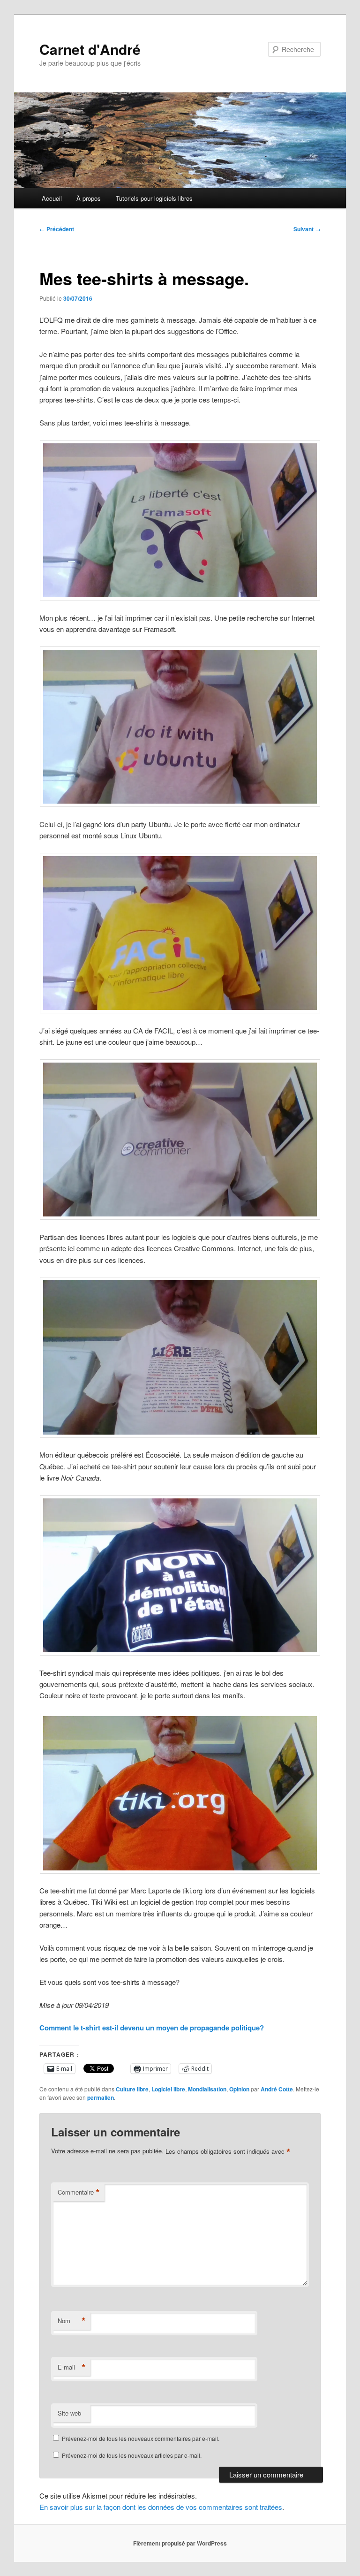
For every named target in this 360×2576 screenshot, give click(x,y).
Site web (69, 2413)
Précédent (57, 229)
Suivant (307, 229)
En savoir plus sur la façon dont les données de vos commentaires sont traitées (161, 2507)
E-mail (72, 2367)
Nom (72, 2321)
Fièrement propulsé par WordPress (180, 2543)
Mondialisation (207, 2089)
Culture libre (132, 2089)
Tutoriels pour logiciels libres (154, 198)
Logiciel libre (168, 2089)
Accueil (52, 198)
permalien (101, 2097)
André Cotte (277, 2089)
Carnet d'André (90, 49)
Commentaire (79, 2192)
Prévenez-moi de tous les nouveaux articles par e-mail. (132, 2455)
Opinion (239, 2089)
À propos (89, 198)
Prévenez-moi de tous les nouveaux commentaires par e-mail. (141, 2438)
